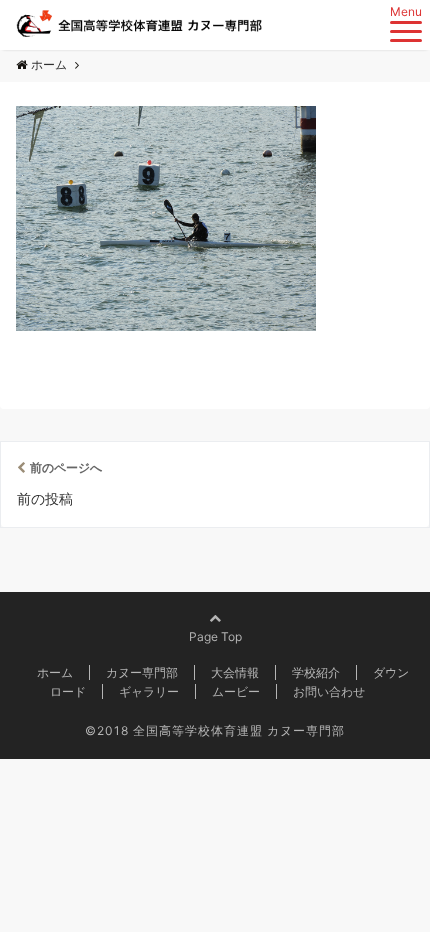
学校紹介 (316, 672)
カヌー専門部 (142, 672)
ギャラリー (149, 691)
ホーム (55, 672)
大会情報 (235, 672)
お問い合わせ (329, 691)
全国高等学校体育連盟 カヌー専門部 (239, 730)
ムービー (236, 691)
